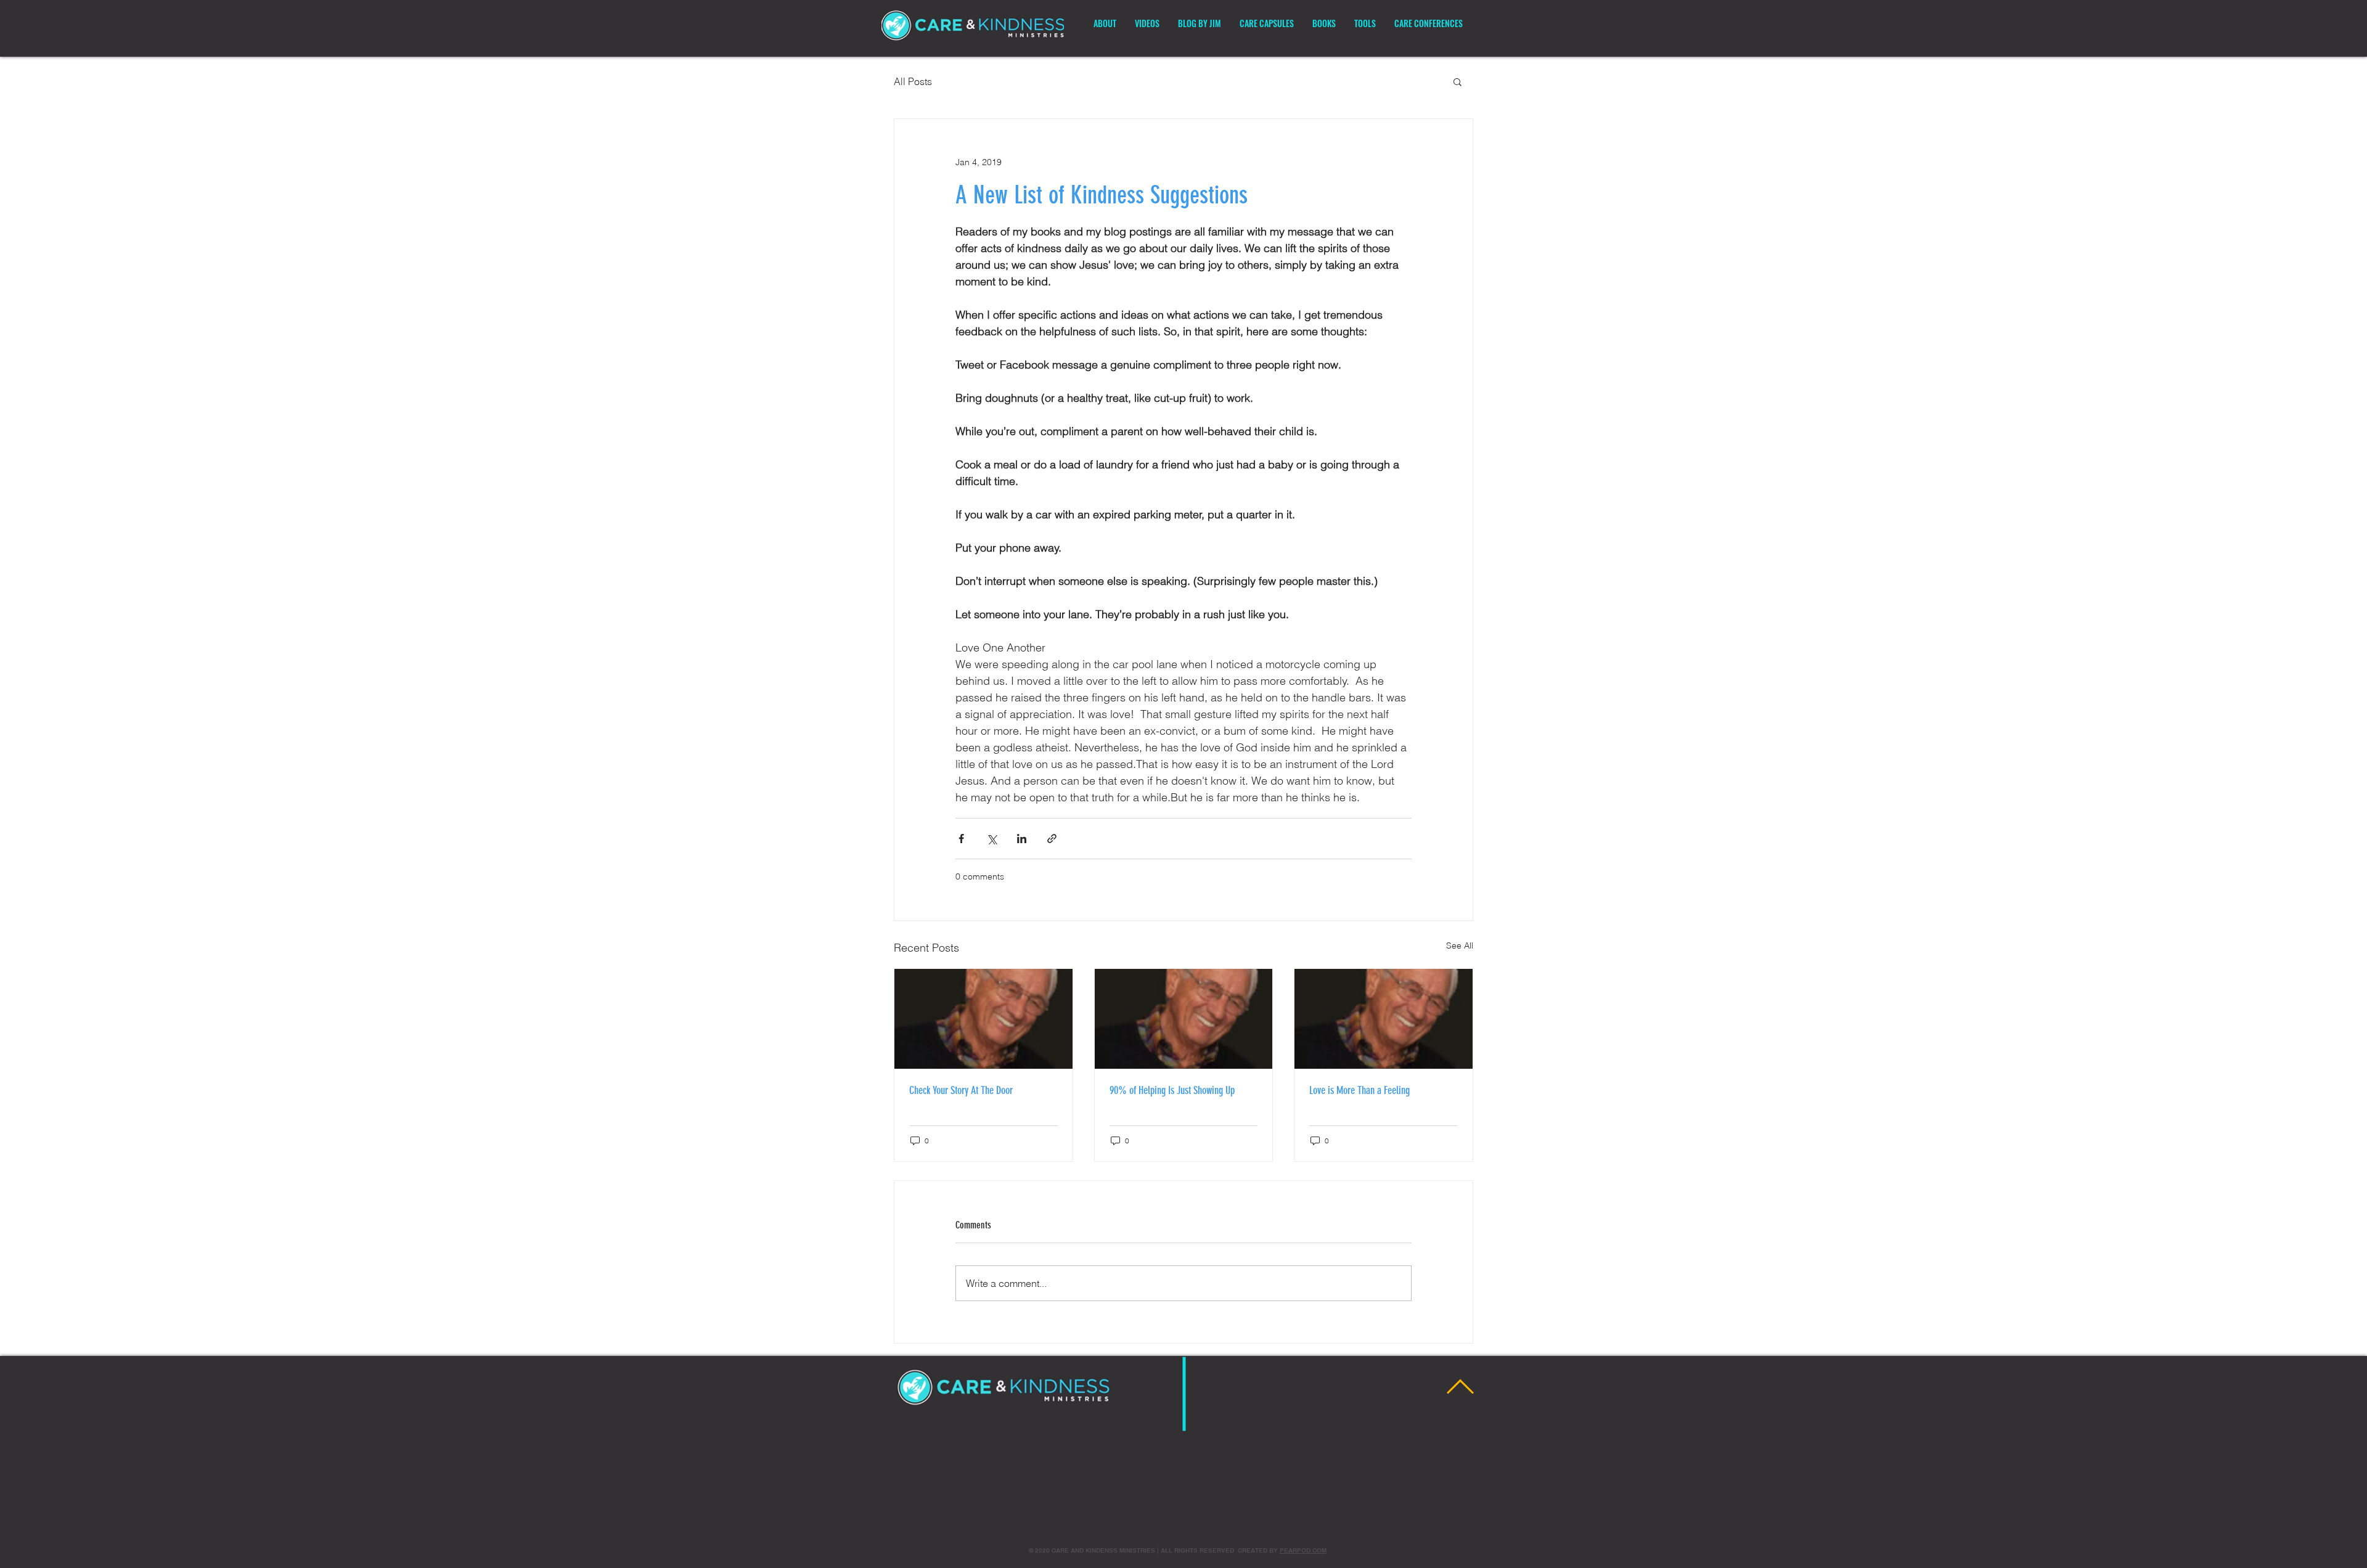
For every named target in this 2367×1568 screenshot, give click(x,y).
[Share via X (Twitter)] (991, 839)
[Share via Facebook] (961, 839)
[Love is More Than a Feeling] (1384, 1019)
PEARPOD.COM (1303, 1550)
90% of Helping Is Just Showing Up (1172, 1090)
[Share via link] (1052, 839)
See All (1460, 945)
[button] (1457, 81)
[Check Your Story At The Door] (983, 1019)
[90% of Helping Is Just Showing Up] (1184, 1019)
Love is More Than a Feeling (1359, 1090)
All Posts (913, 81)
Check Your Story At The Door (961, 1090)
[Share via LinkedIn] (1022, 839)
